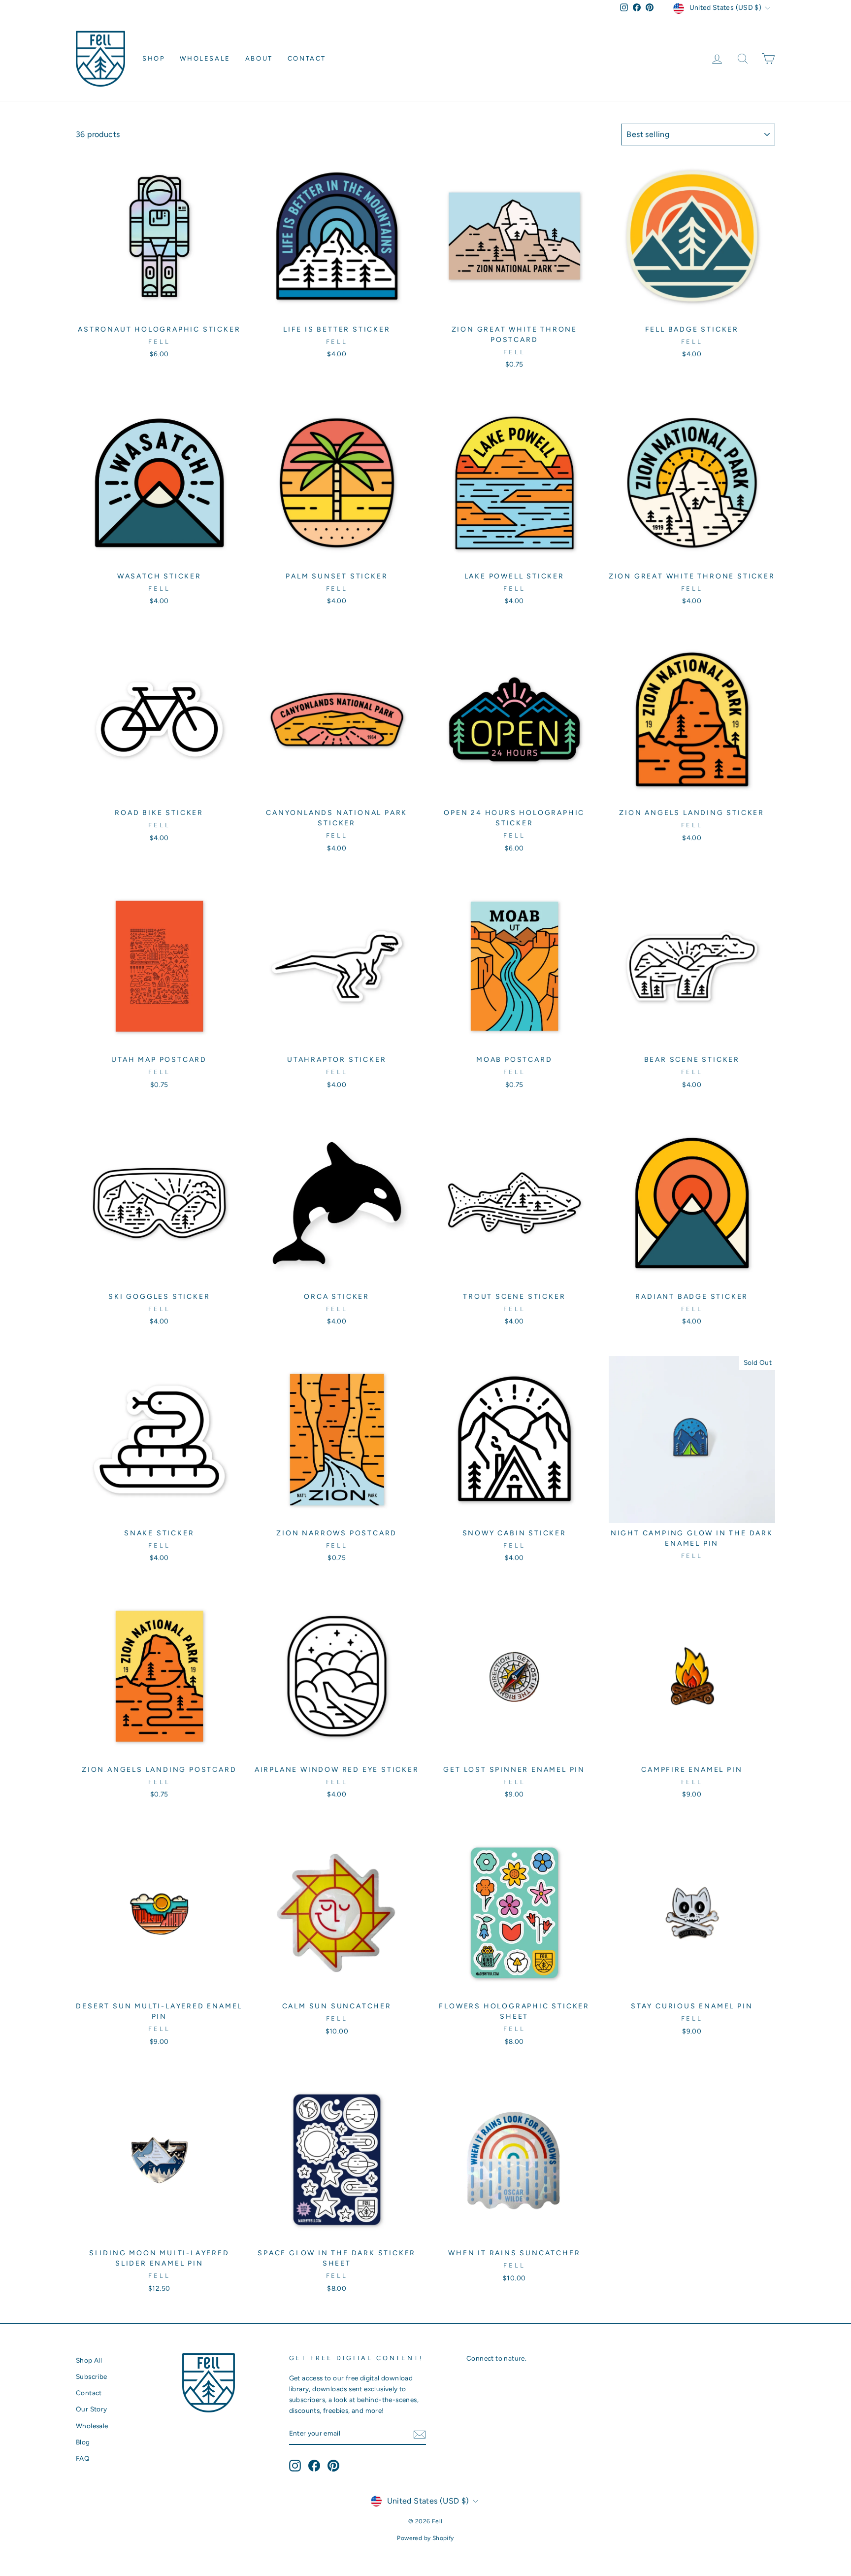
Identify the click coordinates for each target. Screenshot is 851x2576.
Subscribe (92, 2376)
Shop (154, 58)
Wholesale (205, 58)
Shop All (89, 2360)
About (259, 58)
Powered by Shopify (425, 2538)
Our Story (92, 2409)
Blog (83, 2442)
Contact (307, 58)
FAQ (83, 2458)
